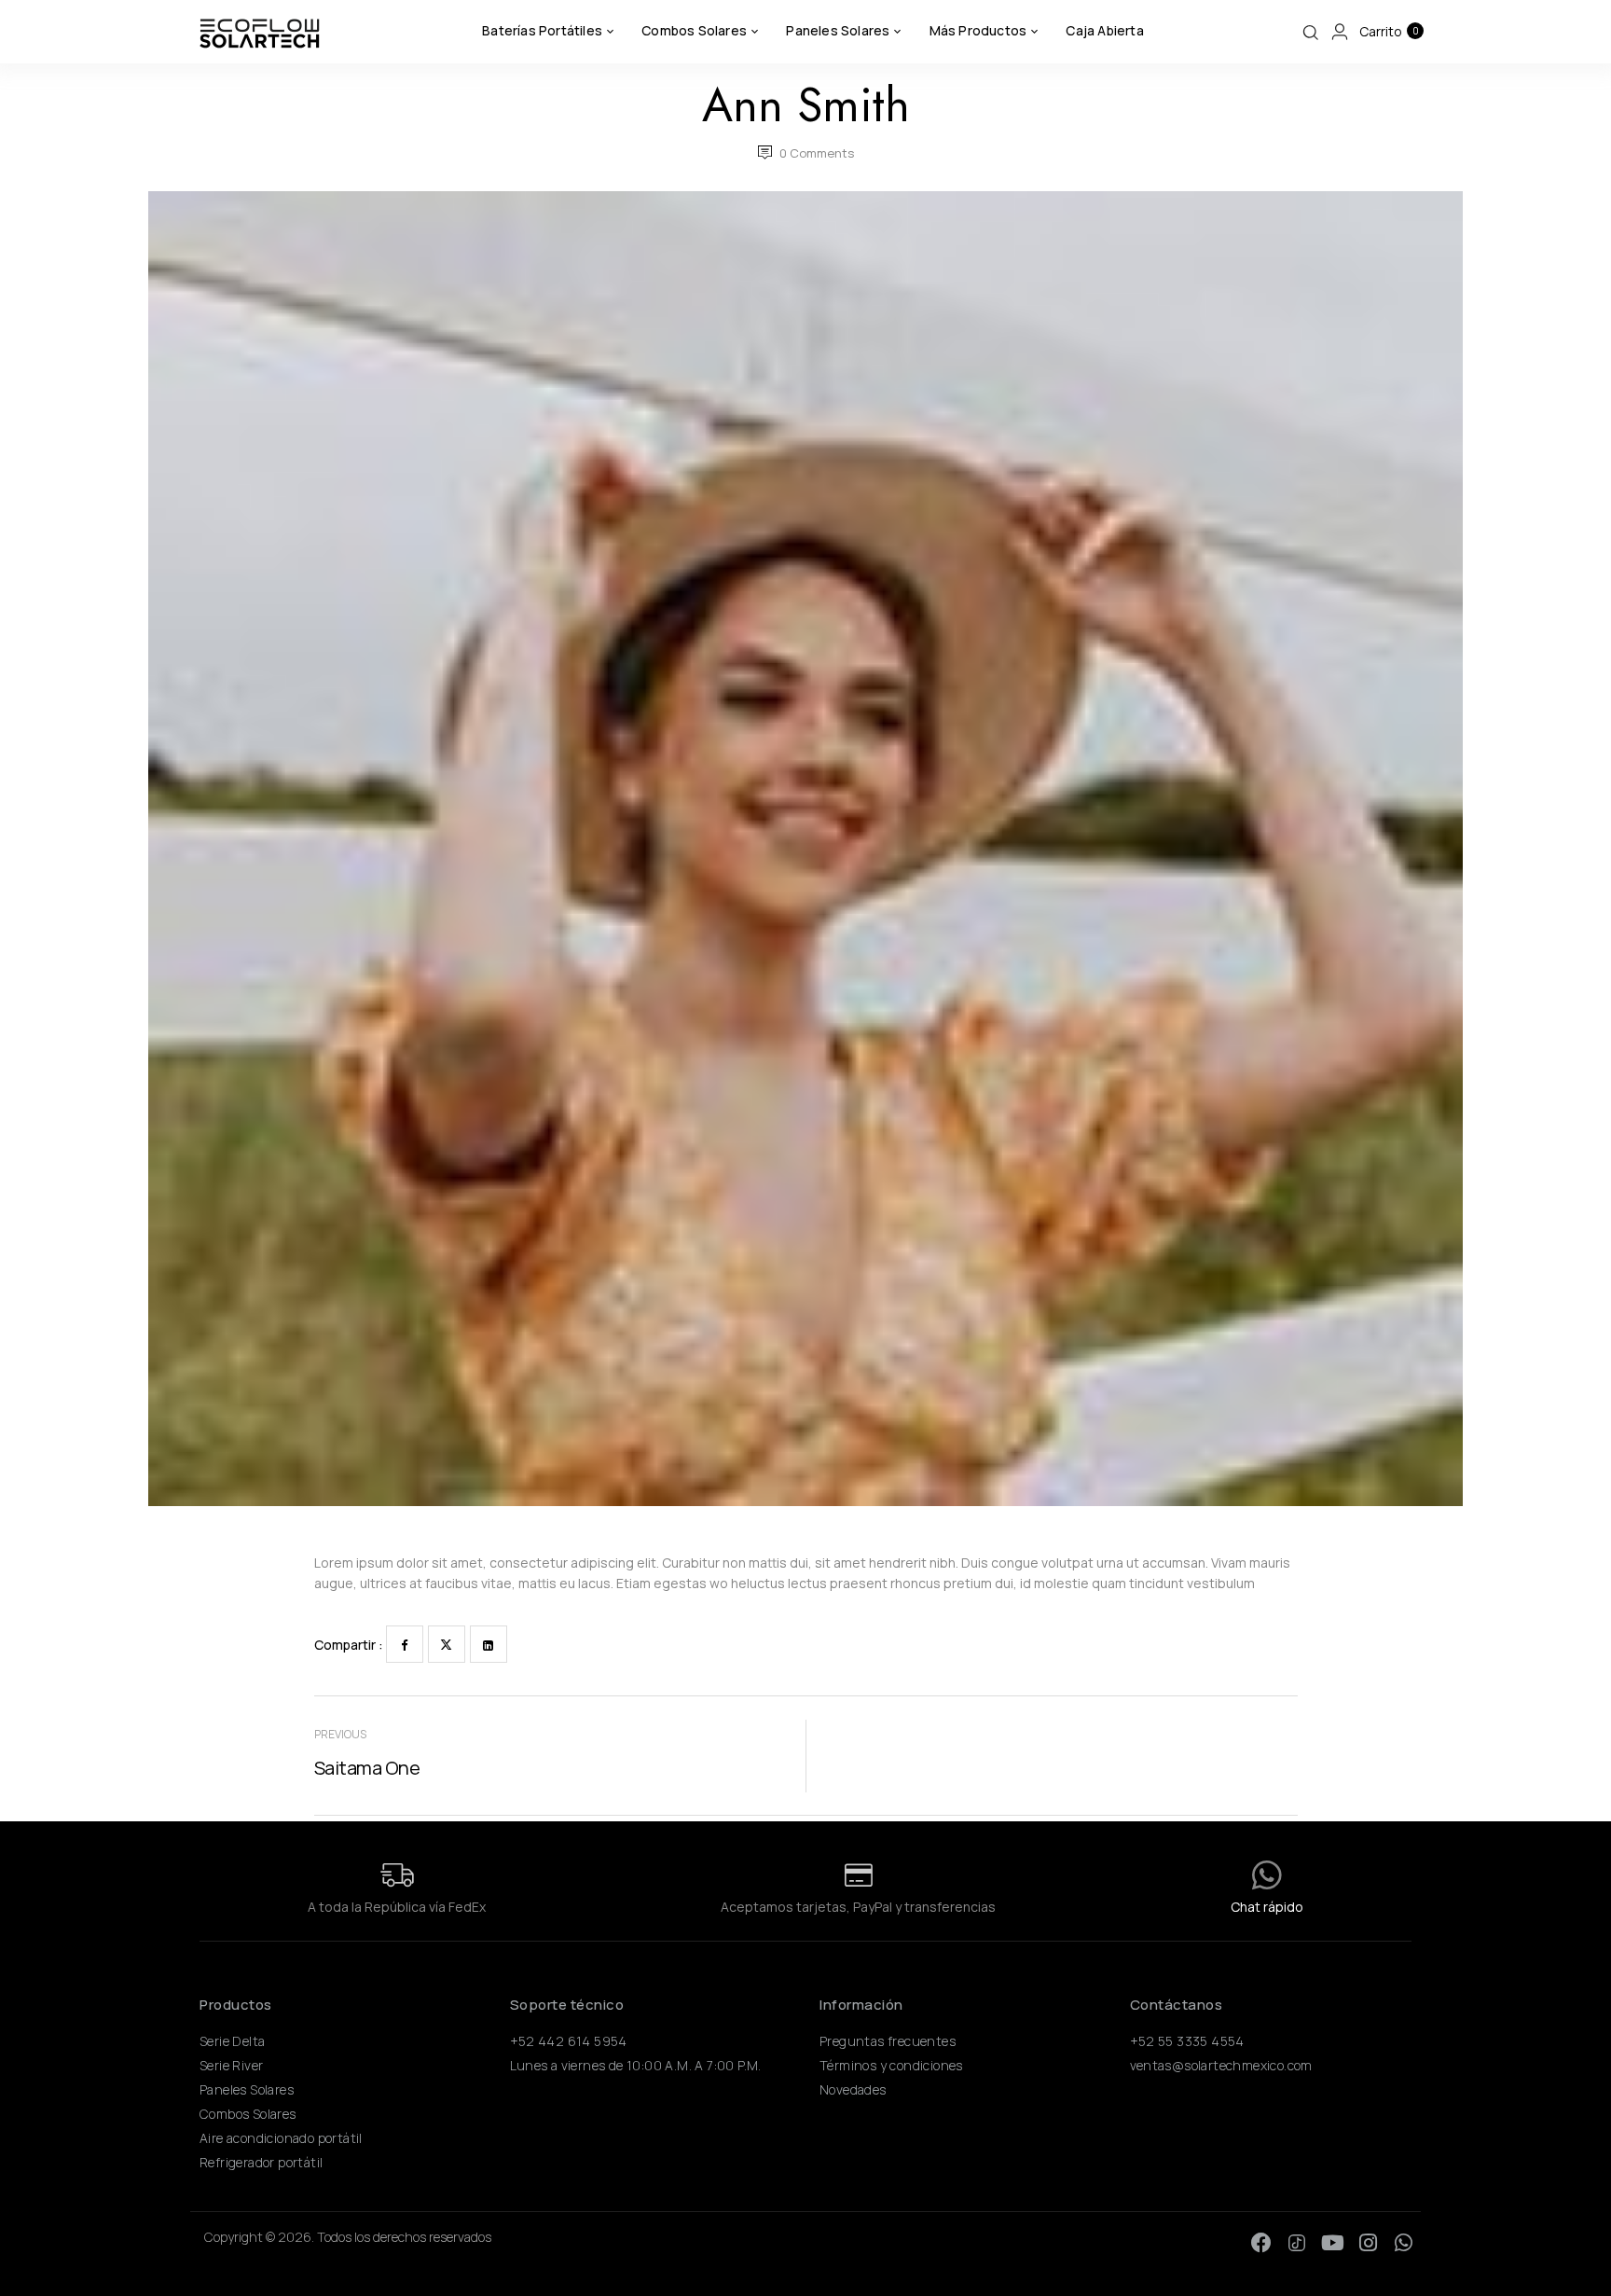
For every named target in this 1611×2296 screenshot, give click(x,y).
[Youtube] (1332, 2243)
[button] (1388, 32)
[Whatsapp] (1403, 2243)
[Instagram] (1368, 2243)
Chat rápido (1267, 1907)
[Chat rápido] (1267, 1875)
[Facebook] (405, 1644)
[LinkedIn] (489, 1644)
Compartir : (349, 1645)
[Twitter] (447, 1644)
